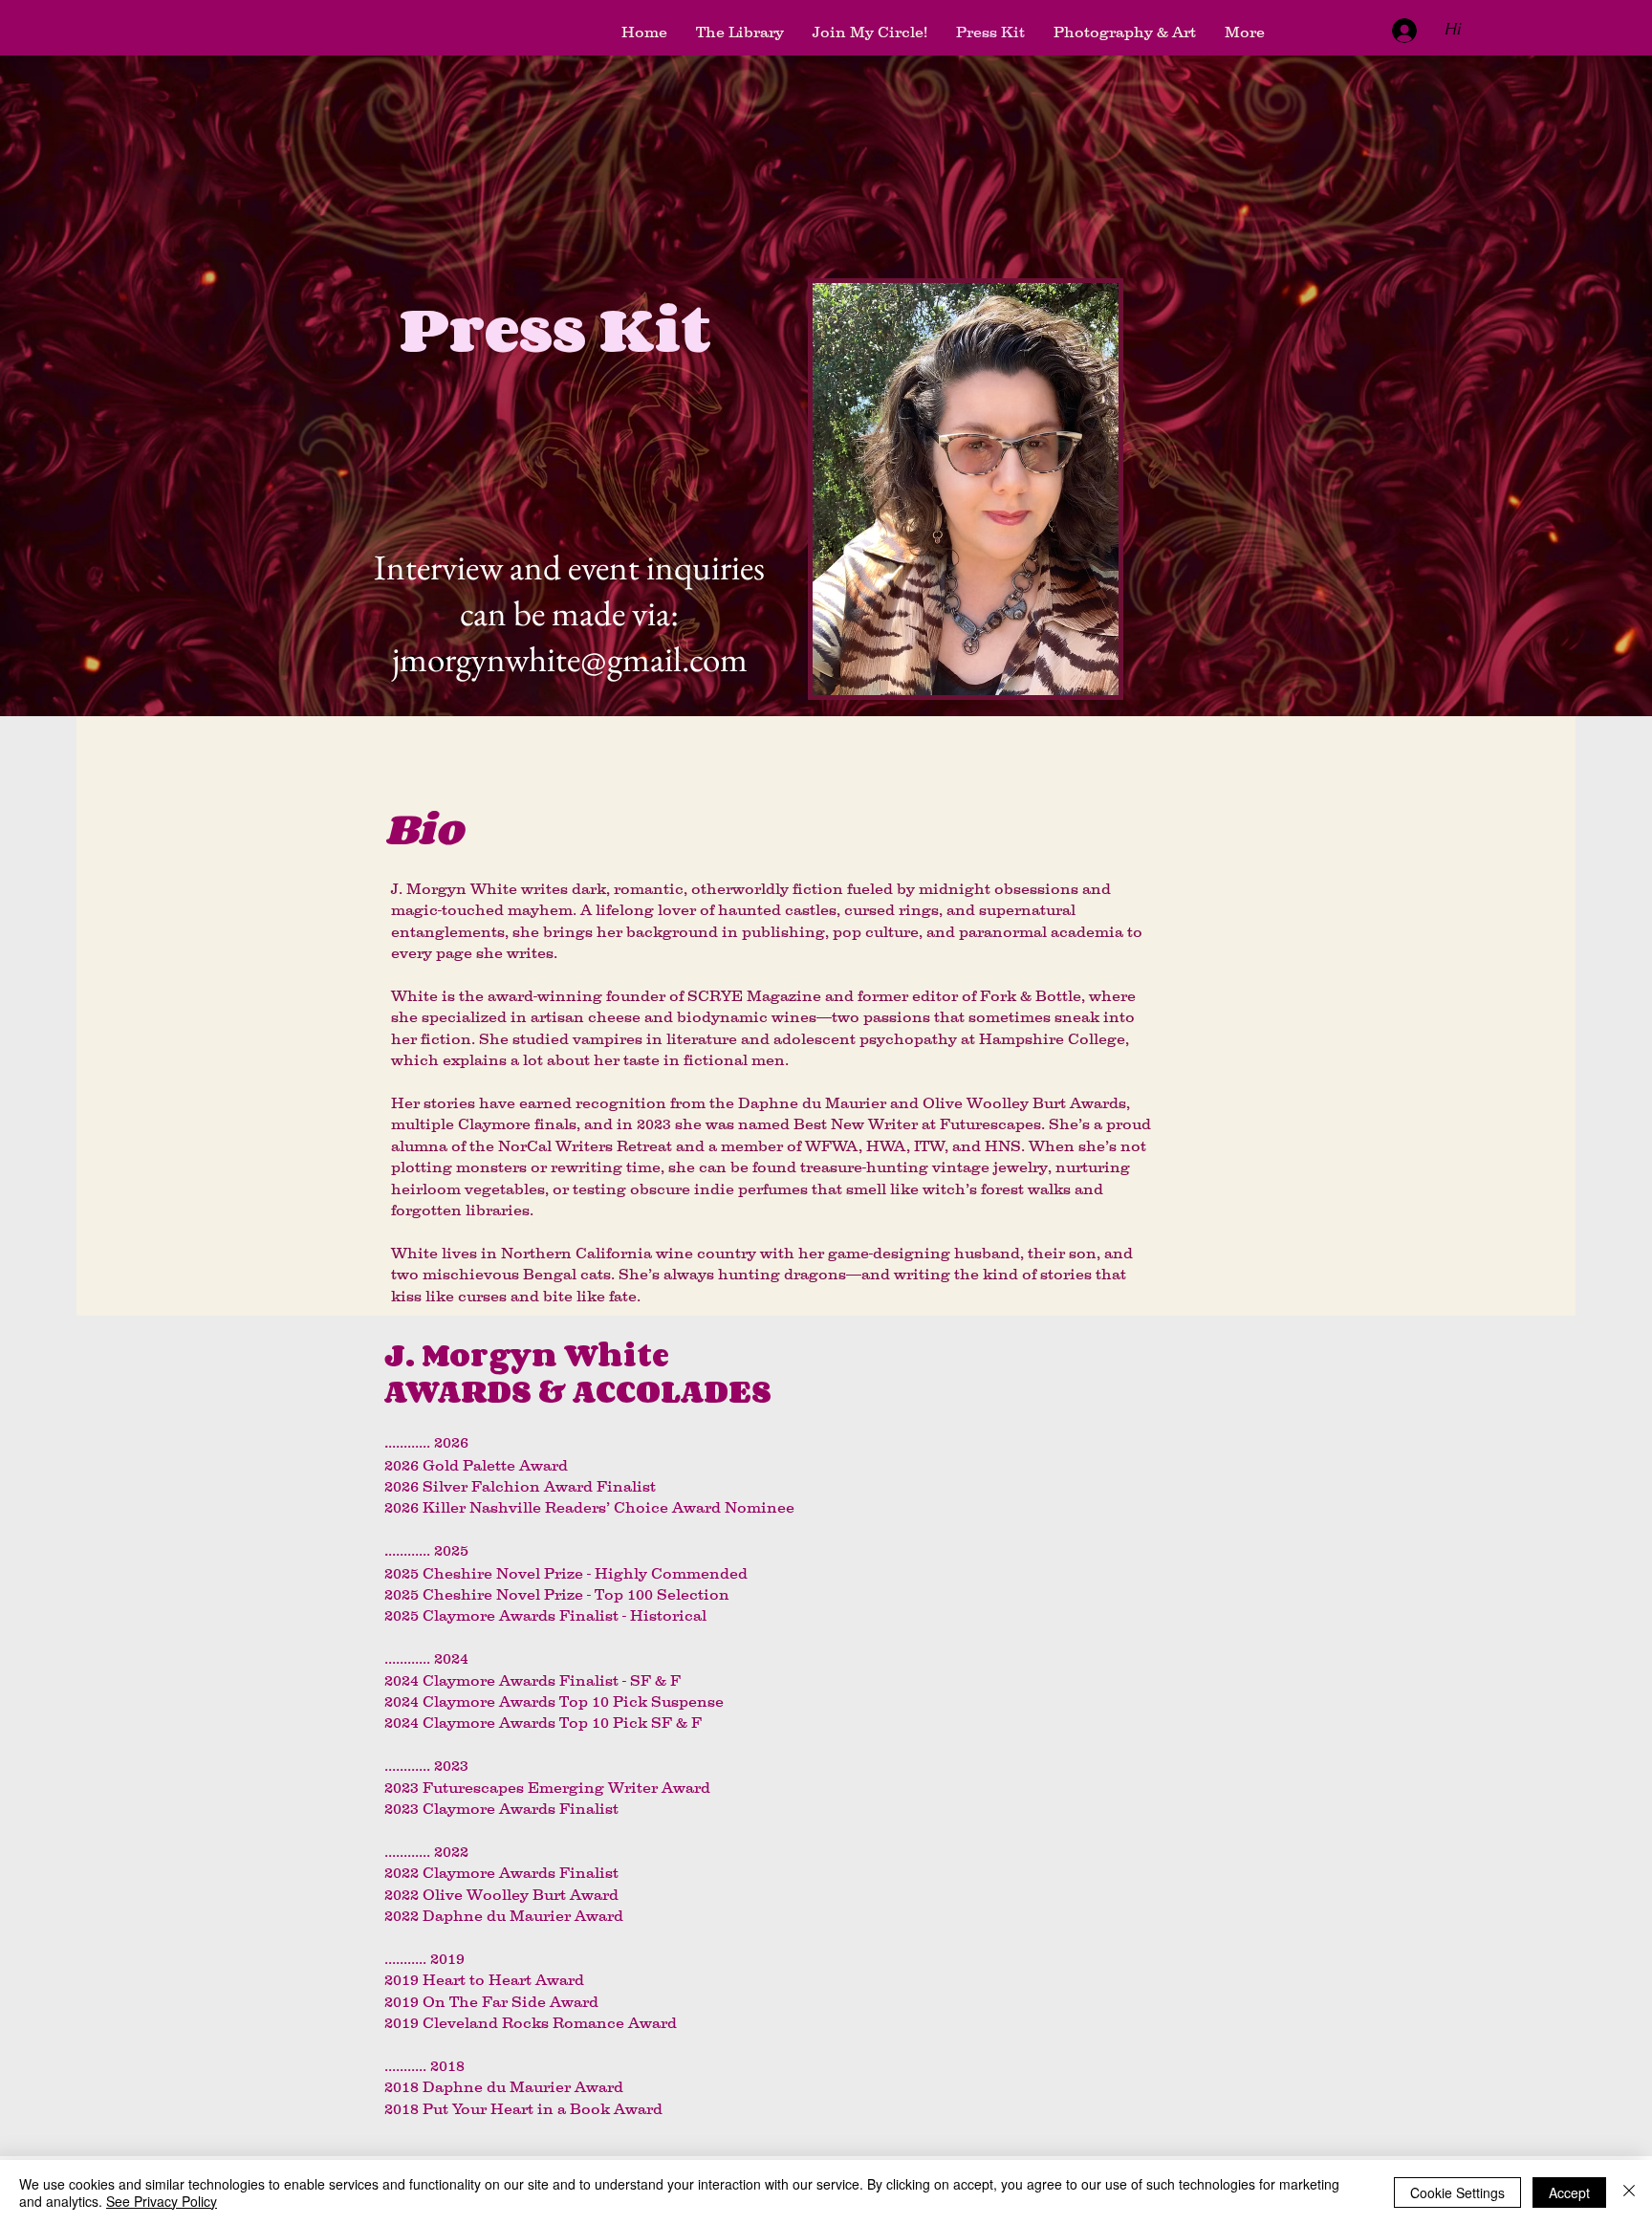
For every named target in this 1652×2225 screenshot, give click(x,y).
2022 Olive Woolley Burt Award (501, 1894)
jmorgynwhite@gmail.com (570, 659)
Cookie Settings (1457, 2192)
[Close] (1629, 2192)
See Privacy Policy (162, 2201)
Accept (1569, 2192)
